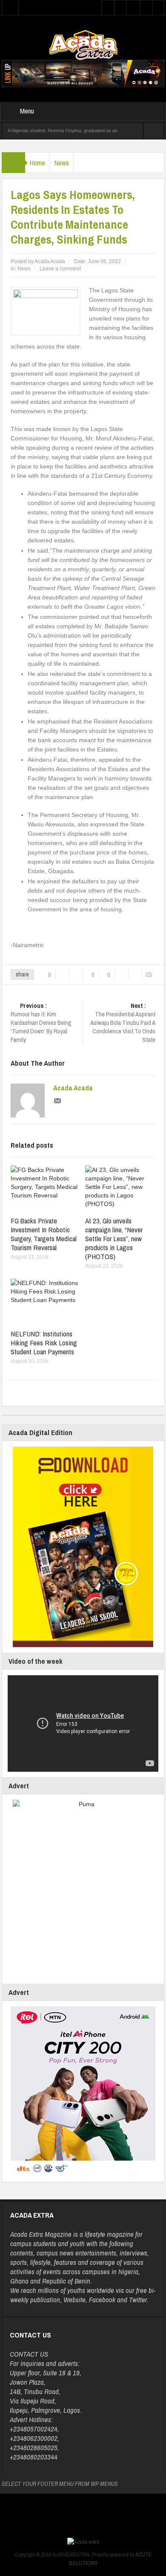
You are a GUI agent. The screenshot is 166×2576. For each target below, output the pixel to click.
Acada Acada (73, 1088)
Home (37, 163)
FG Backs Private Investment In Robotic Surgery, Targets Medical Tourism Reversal (44, 1234)
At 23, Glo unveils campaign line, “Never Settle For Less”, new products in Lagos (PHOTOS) (114, 1238)
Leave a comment (60, 269)
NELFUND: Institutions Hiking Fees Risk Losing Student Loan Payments (44, 1343)
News (62, 163)
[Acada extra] (83, 45)
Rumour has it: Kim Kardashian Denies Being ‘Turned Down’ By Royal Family (41, 1023)
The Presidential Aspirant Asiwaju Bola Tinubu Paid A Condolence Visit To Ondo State (123, 1023)
